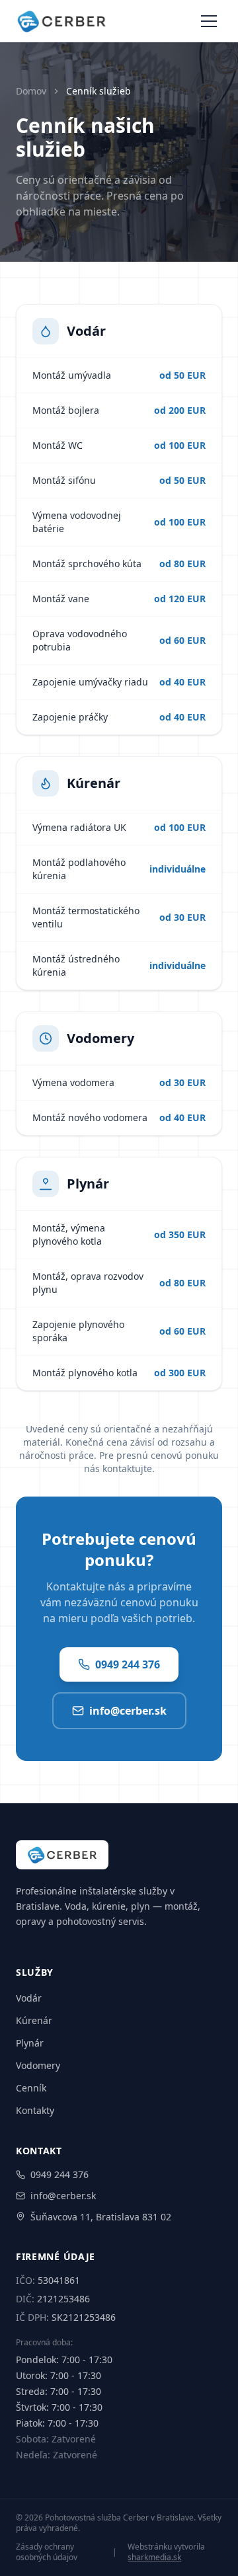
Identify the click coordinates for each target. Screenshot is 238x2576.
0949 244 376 (128, 1664)
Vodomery (38, 2065)
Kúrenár (34, 2020)
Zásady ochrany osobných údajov (47, 2552)
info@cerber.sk (128, 1711)
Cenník (31, 2088)
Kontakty (35, 2110)
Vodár (29, 1998)
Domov (31, 91)
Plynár (30, 2043)
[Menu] (209, 21)
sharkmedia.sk (154, 2557)
